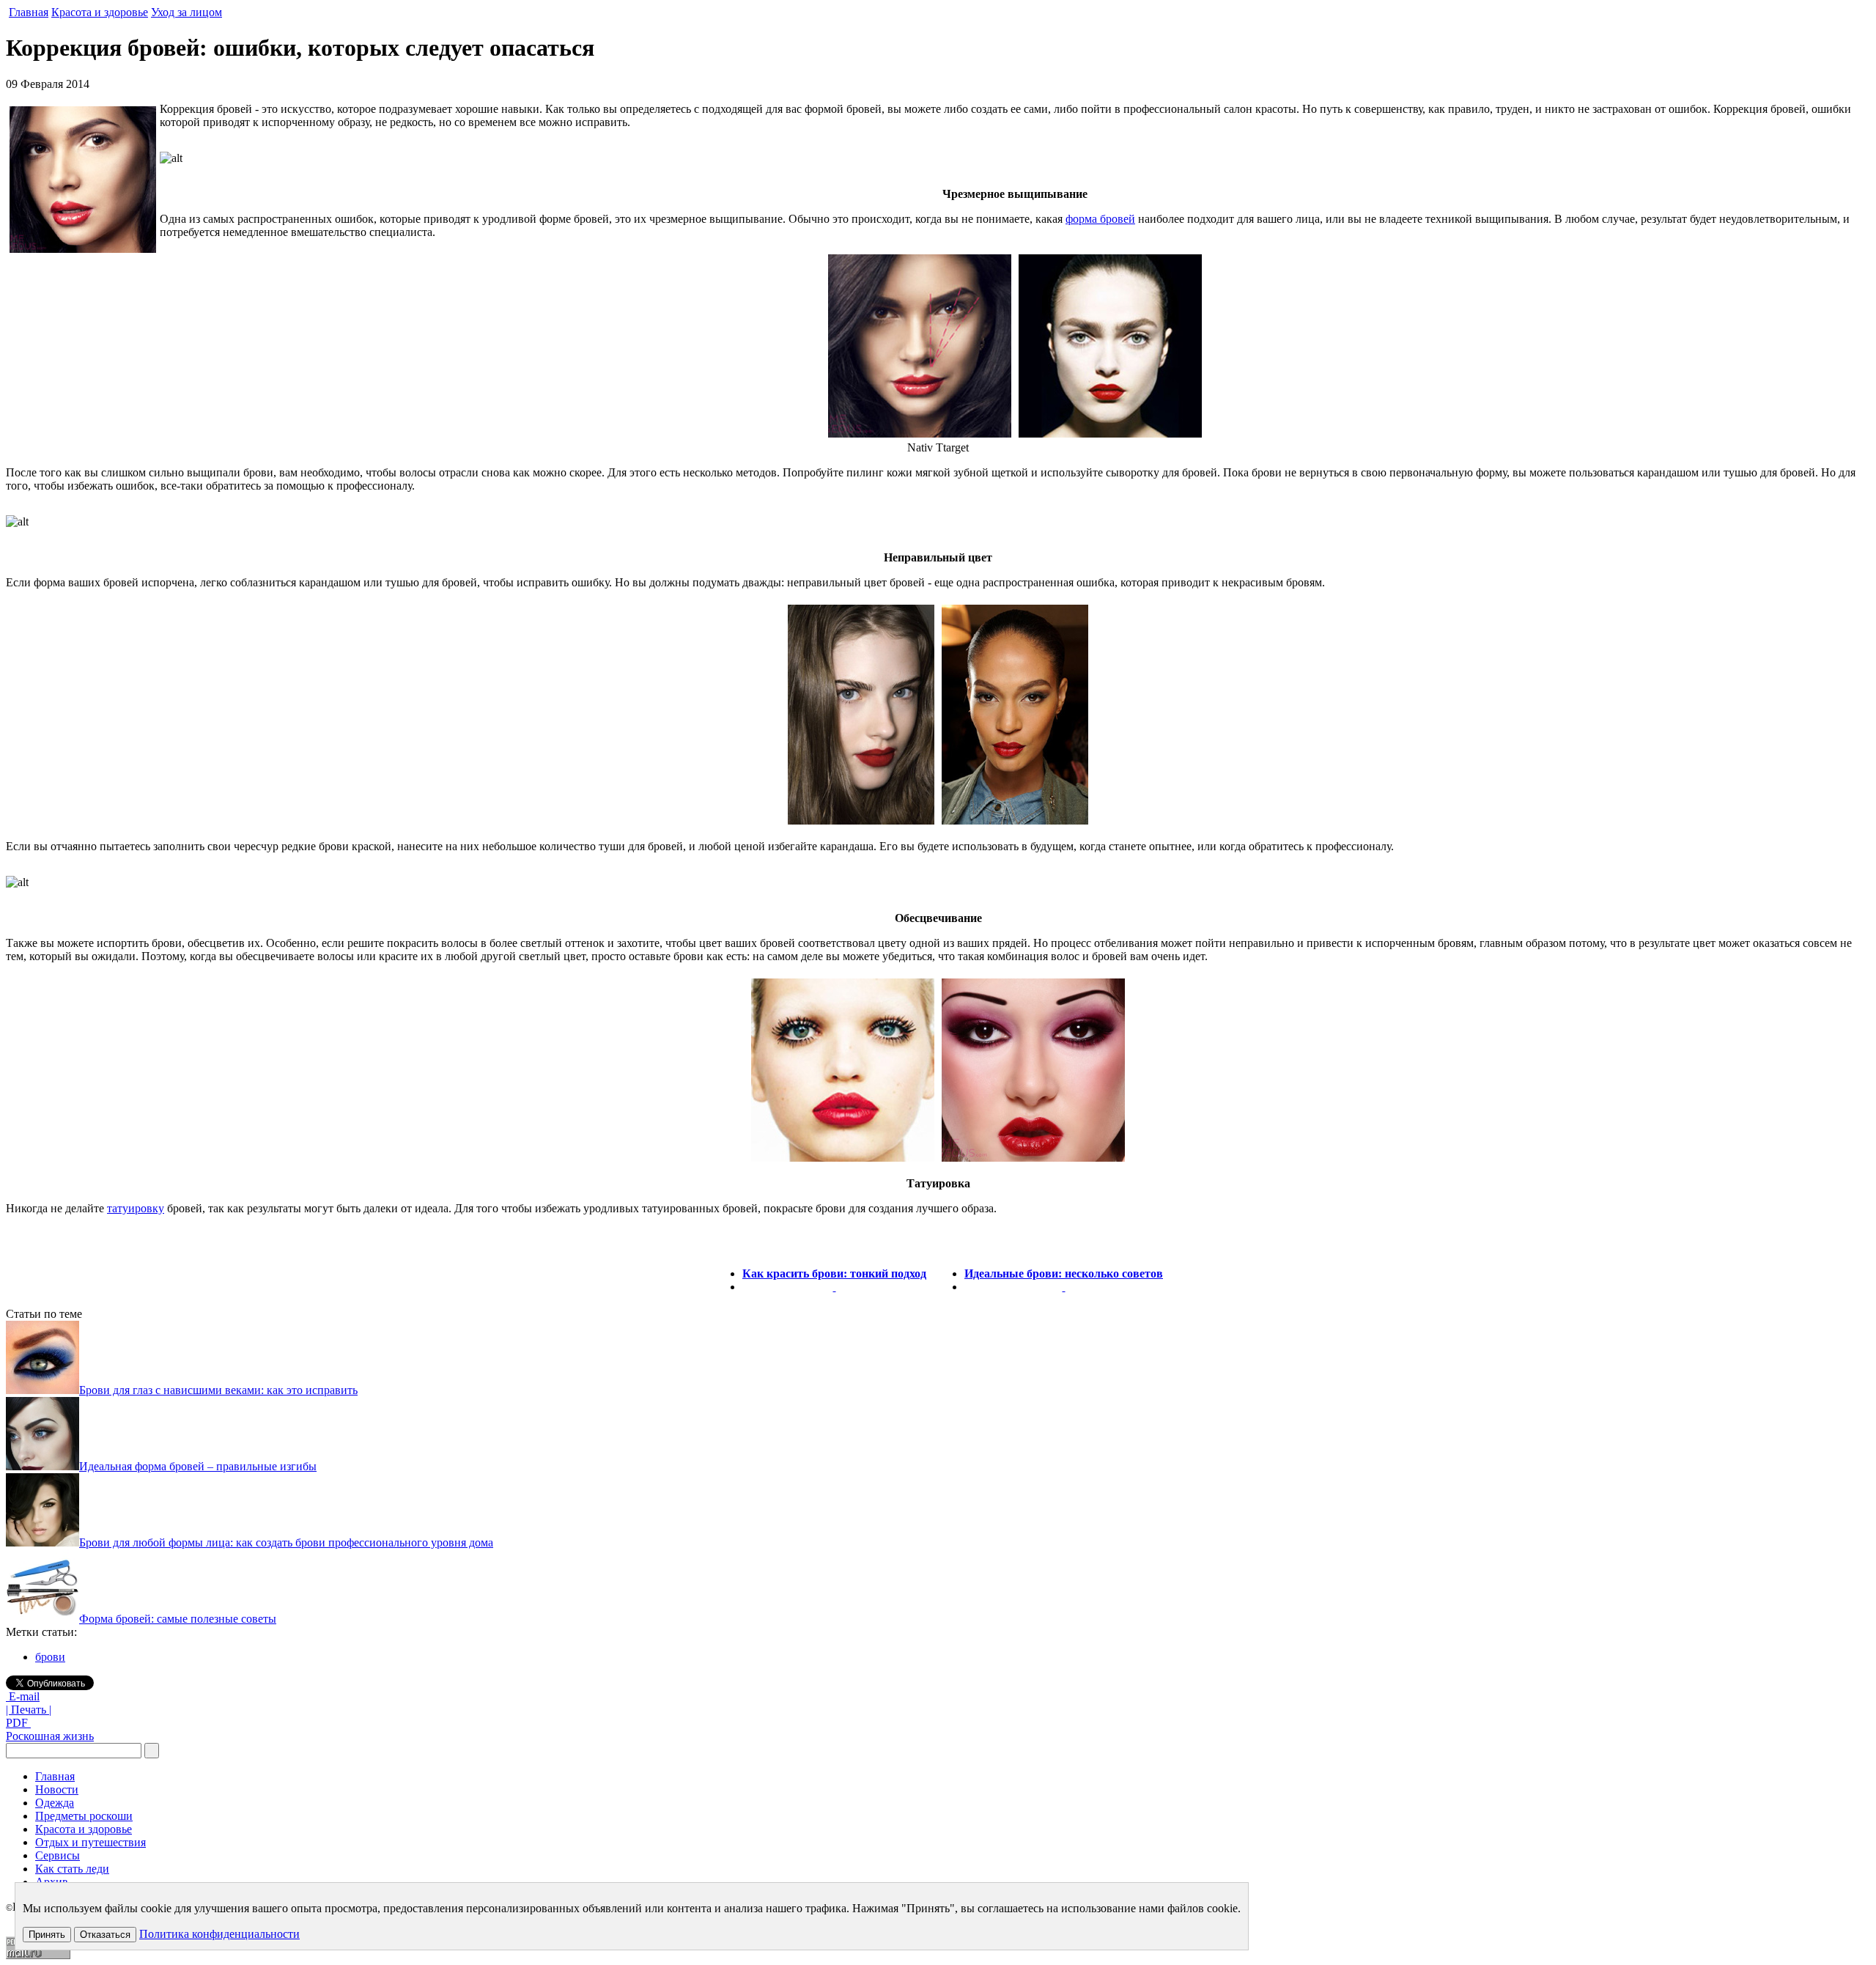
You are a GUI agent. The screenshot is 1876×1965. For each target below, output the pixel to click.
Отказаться (105, 1935)
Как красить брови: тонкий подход (834, 1273)
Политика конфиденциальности (219, 1934)
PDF (18, 1723)
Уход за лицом (187, 12)
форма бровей (1100, 219)
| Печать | (29, 1710)
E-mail (23, 1696)
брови (50, 1657)
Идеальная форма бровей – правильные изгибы (198, 1466)
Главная (29, 12)
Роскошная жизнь (50, 1736)
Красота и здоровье (100, 12)
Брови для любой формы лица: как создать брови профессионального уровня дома (286, 1542)
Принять (47, 1935)
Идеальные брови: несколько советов (1064, 1273)
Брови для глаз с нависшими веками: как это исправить (218, 1390)
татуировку (136, 1208)
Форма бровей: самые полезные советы (178, 1619)
